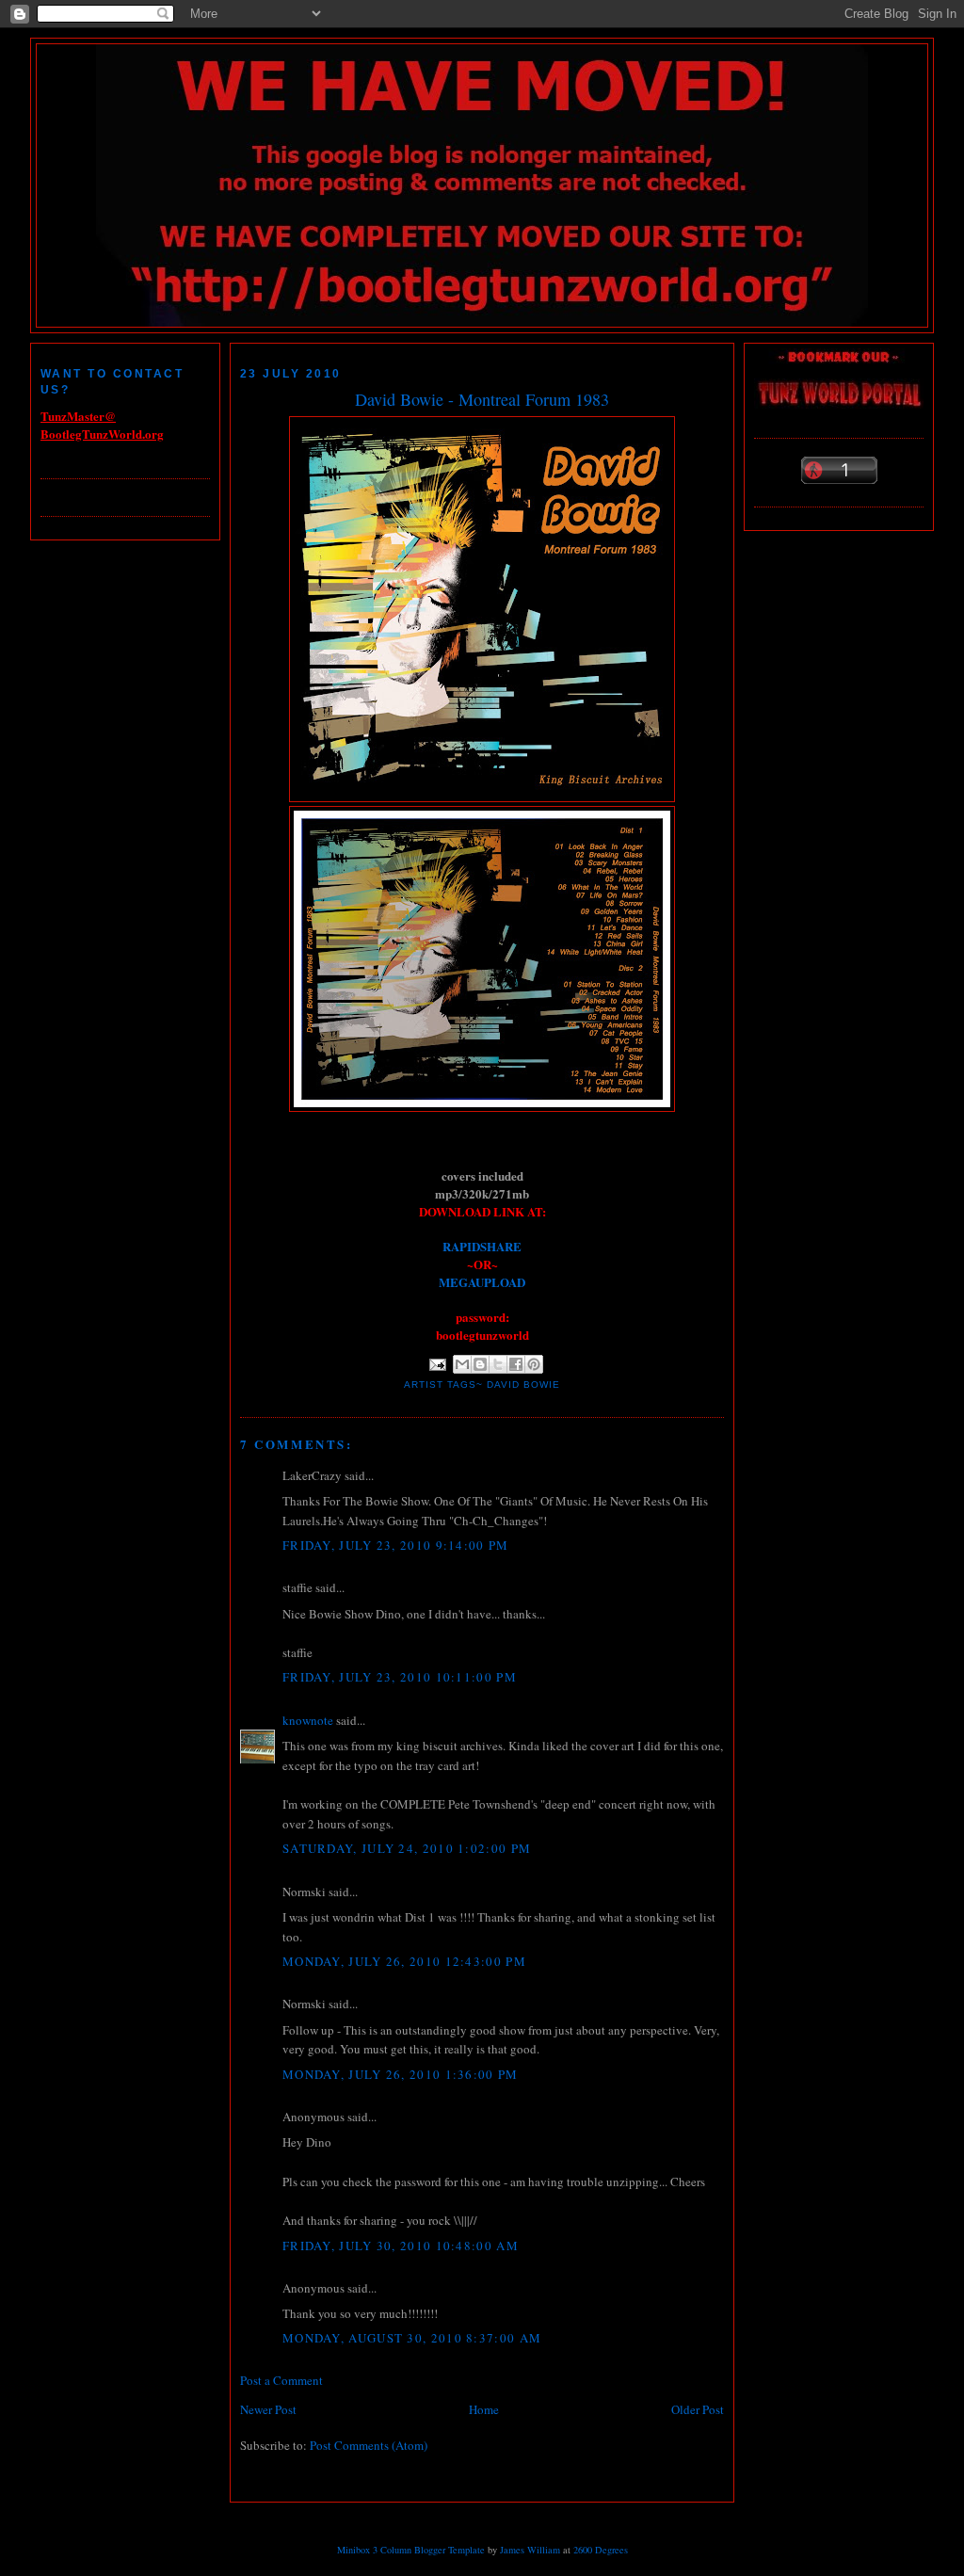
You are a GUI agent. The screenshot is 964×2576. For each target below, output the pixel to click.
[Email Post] (437, 1364)
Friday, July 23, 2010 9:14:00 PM (396, 1545)
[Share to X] (498, 1364)
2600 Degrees (601, 2550)
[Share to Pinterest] (534, 1364)
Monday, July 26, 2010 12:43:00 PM (404, 1961)
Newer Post (268, 2409)
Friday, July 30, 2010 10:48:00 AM (401, 2246)
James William (530, 2550)
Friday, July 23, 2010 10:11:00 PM (400, 1677)
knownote (308, 1720)
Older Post (698, 2409)
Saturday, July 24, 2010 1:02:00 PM (407, 1848)
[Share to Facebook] (516, 1364)
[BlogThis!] (480, 1364)
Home (484, 2409)
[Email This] (462, 1364)
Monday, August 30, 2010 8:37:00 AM (412, 2338)
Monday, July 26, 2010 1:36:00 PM (401, 2074)
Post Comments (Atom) (369, 2445)
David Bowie (523, 1385)
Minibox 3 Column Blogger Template (411, 2550)
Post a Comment (281, 2380)
